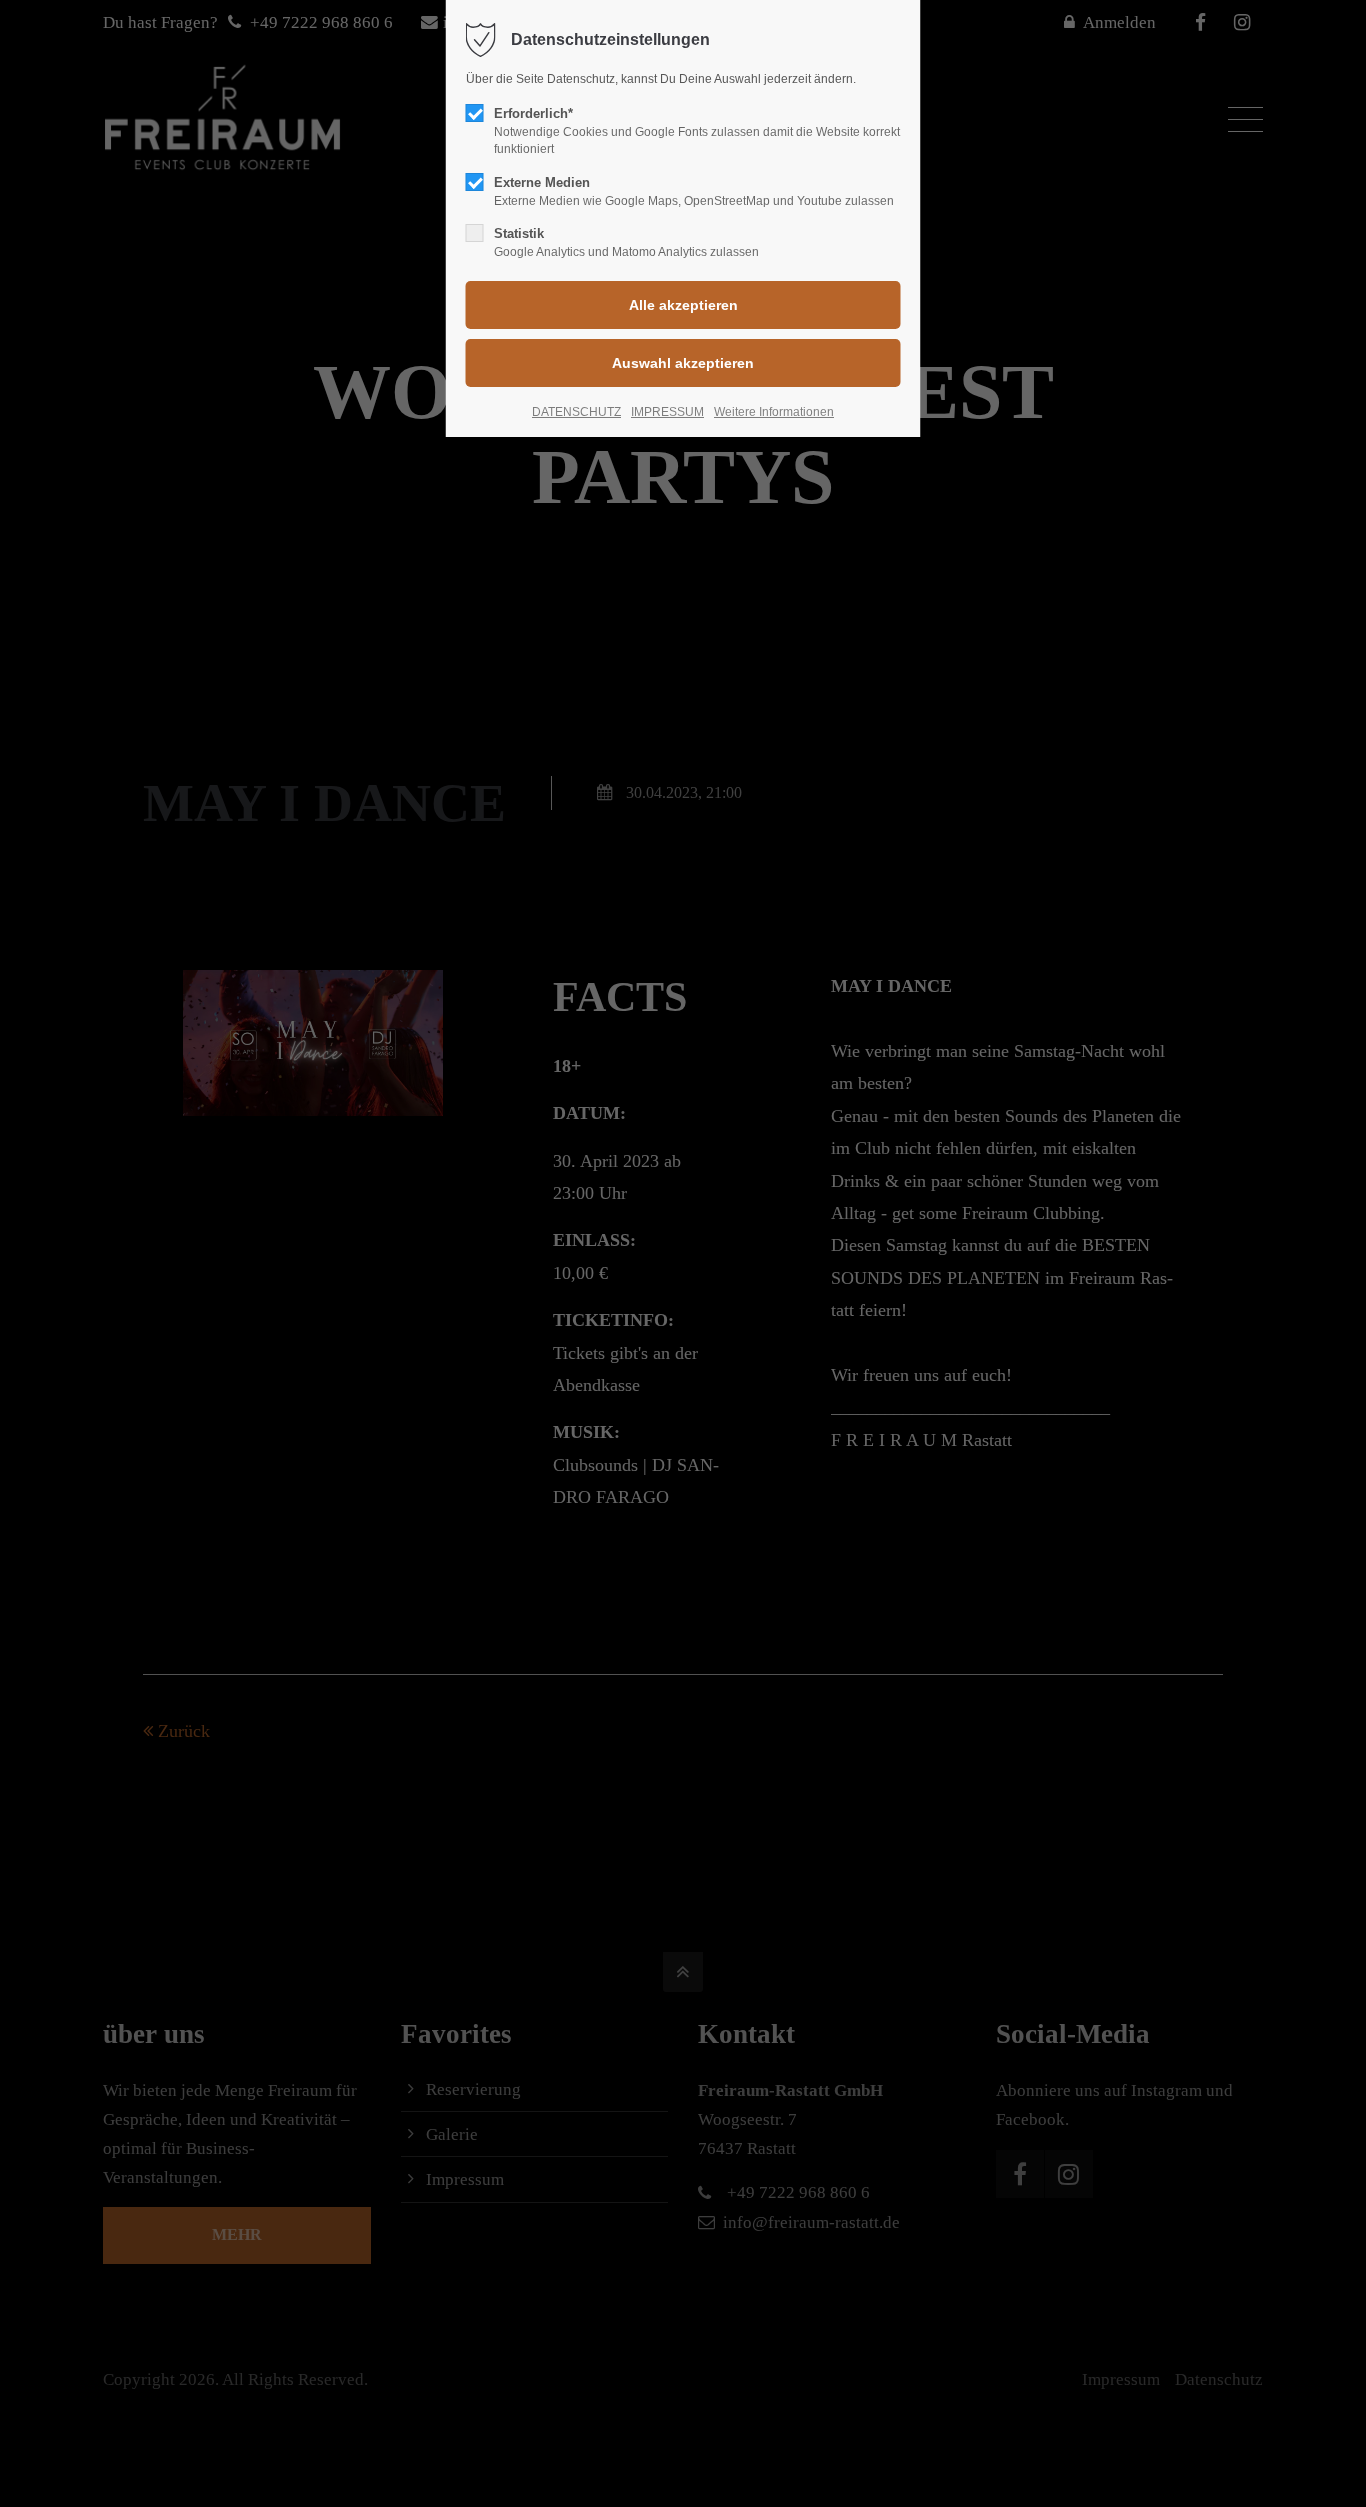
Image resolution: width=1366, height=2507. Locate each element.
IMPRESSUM (667, 412)
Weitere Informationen (774, 412)
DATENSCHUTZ (576, 412)
